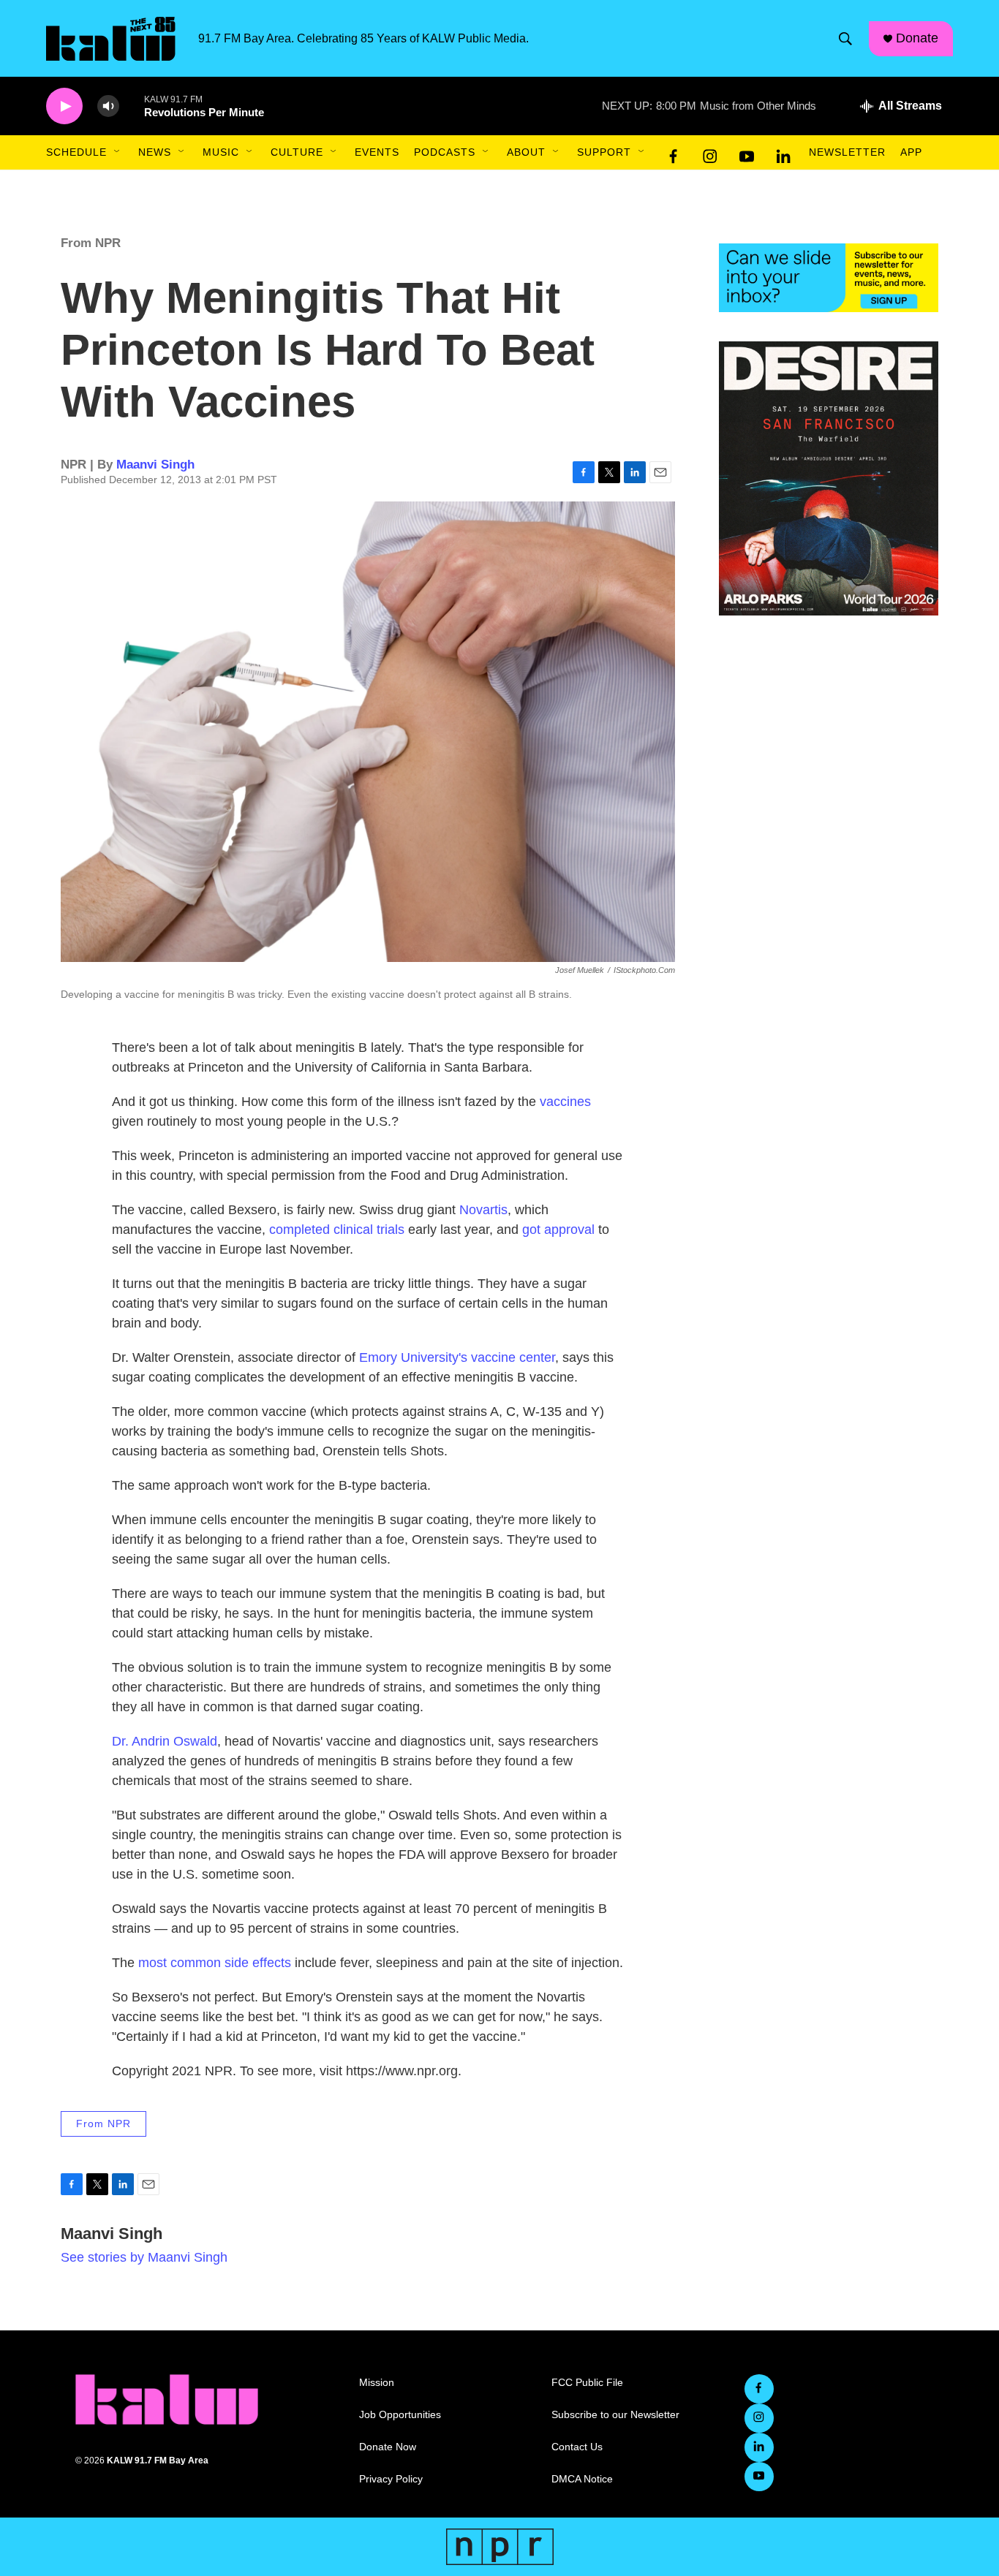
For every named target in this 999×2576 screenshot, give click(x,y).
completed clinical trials (337, 1230)
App (911, 152)
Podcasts (445, 152)
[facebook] (674, 153)
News (155, 152)
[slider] (132, 106)
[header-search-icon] (845, 39)
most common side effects (215, 1963)
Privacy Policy (391, 2479)
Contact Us (577, 2447)
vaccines (565, 1102)
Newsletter (847, 152)
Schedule (76, 152)
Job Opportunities (400, 2415)
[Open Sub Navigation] (118, 152)
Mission (377, 2383)
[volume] (108, 106)
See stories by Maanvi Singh (144, 2257)
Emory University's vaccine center (457, 1357)
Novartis (483, 1210)
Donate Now (388, 2447)
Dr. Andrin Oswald (165, 1741)
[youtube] (747, 153)
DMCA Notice (582, 2479)
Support (604, 152)
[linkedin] (783, 153)
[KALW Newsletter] (829, 278)
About (526, 152)
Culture (297, 152)
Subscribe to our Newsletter (615, 2415)
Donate (917, 38)
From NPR (91, 243)
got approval (558, 1230)
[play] (64, 106)
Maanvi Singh (155, 465)
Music (221, 152)
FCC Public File (587, 2383)
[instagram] (710, 153)
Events (377, 152)
